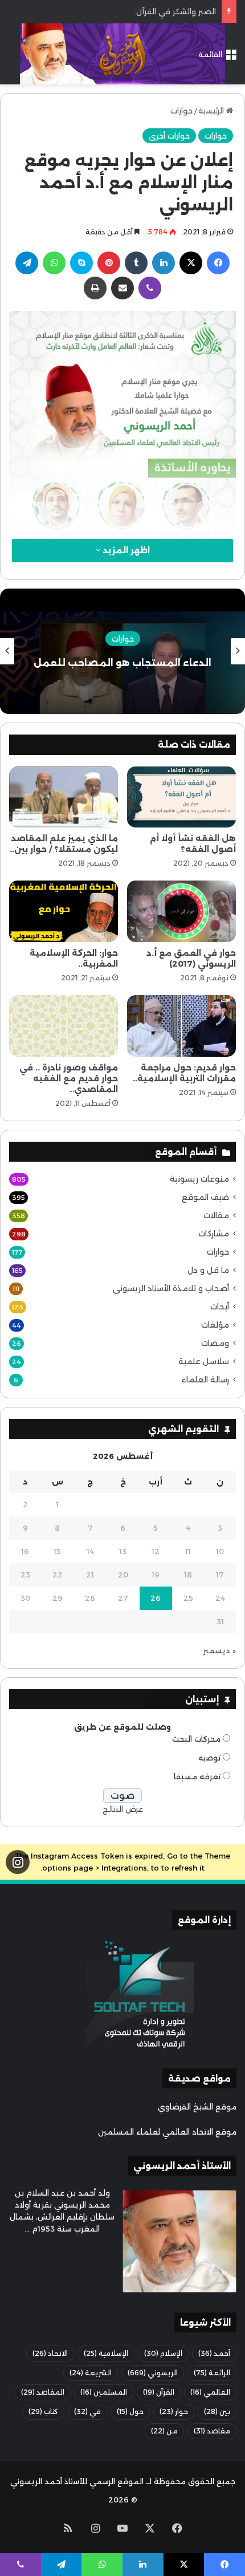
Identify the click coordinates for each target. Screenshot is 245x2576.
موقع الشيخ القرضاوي (197, 2107)
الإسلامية (106, 2353)
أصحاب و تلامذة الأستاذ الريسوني (171, 1288)
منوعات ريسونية (199, 1179)
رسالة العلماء (205, 1380)
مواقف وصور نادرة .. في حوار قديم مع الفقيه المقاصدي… (69, 1078)
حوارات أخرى (169, 136)
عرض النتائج (123, 1809)
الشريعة (91, 2373)
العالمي (210, 2392)
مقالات (216, 1215)
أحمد (214, 2353)
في (87, 2411)
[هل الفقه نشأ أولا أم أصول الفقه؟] (181, 797)
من (164, 2431)
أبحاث (220, 1307)
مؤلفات (215, 1325)
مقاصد (212, 2431)
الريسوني (153, 2373)
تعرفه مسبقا (197, 1776)
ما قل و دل (208, 1270)
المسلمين (104, 2392)
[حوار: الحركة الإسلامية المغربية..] (64, 911)
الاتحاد (50, 2353)
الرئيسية (212, 111)
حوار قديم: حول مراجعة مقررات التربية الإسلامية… (184, 1073)
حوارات (181, 111)
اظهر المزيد (125, 550)
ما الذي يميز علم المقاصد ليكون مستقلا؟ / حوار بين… (64, 844)
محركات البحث (196, 1739)
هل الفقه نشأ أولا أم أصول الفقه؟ (193, 844)
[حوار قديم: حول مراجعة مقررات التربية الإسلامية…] (181, 1026)
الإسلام (163, 2353)
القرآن (159, 2392)
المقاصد (43, 2392)
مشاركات (214, 1234)
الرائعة (212, 2373)
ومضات (215, 1343)
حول (130, 2411)
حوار (174, 2411)
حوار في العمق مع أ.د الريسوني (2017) (191, 958)
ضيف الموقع (205, 1197)
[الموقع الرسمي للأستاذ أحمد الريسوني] (122, 54)
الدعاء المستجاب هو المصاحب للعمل (122, 663)
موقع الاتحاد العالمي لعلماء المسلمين (167, 2132)
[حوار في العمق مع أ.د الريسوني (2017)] (181, 911)
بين (217, 2411)
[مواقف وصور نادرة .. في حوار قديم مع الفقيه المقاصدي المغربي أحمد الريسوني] (64, 1026)
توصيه (209, 1758)
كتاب (43, 2411)
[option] (122, 651)
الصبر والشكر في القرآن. (175, 11)
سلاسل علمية (204, 1361)
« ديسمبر (220, 1650)
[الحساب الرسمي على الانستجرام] (18, 1862)
